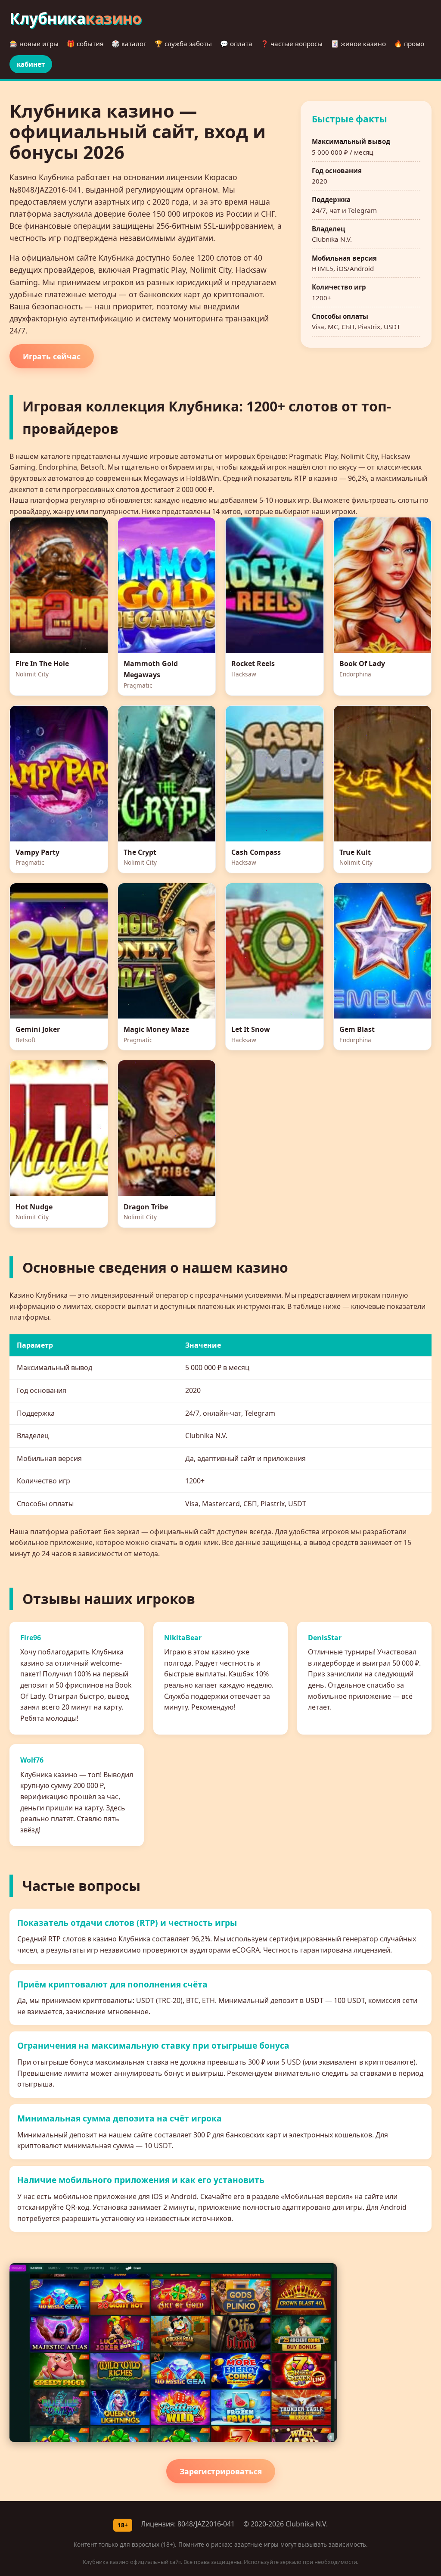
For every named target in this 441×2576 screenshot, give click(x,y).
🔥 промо (409, 44)
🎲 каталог (129, 44)
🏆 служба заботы (183, 44)
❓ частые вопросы (292, 44)
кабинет (31, 64)
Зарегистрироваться (221, 2471)
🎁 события (85, 44)
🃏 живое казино (358, 44)
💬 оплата (236, 44)
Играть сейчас (52, 356)
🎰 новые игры (34, 44)
